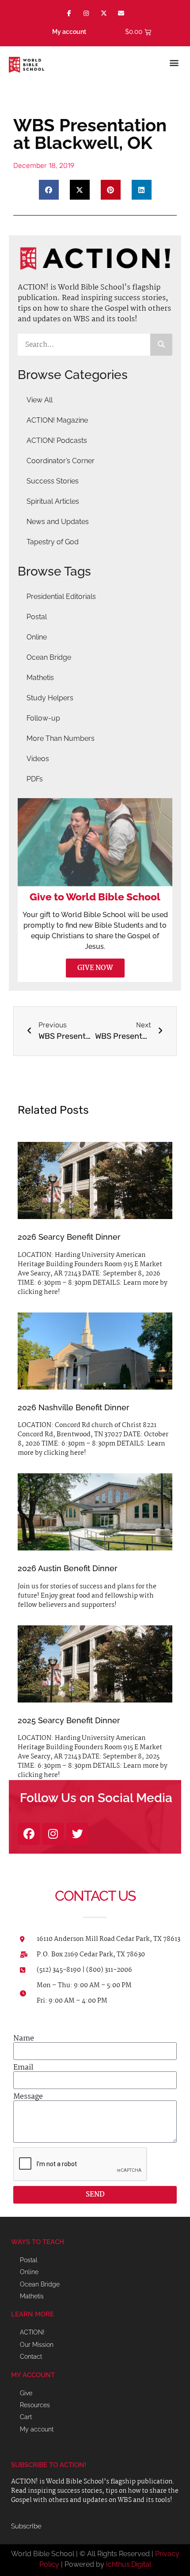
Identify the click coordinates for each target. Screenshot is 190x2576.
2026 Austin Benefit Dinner (68, 1568)
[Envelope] (121, 13)
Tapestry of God (53, 542)
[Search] (161, 345)
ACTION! (32, 2332)
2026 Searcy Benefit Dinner (69, 1237)
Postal (37, 617)
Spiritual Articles (53, 501)
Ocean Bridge (49, 657)
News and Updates (58, 522)
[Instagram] (86, 13)
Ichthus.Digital (129, 2564)
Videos (38, 759)
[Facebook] (29, 1834)
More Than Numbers (61, 738)
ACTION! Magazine (57, 420)
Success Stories (53, 481)
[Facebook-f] (69, 13)
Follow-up (43, 718)
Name (24, 2039)
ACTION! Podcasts (57, 440)
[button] (174, 62)
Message (28, 2097)
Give (26, 2393)
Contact (31, 2357)
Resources (35, 2405)
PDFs (35, 779)
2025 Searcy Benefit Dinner (69, 1720)
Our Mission (37, 2345)
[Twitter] (77, 1834)
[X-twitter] (104, 13)
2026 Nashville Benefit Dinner (74, 1407)
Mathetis (40, 678)
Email (23, 2068)
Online (37, 637)
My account (69, 32)
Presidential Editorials (61, 597)
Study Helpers (50, 698)
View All (40, 400)
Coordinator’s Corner (61, 461)
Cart (26, 2417)
